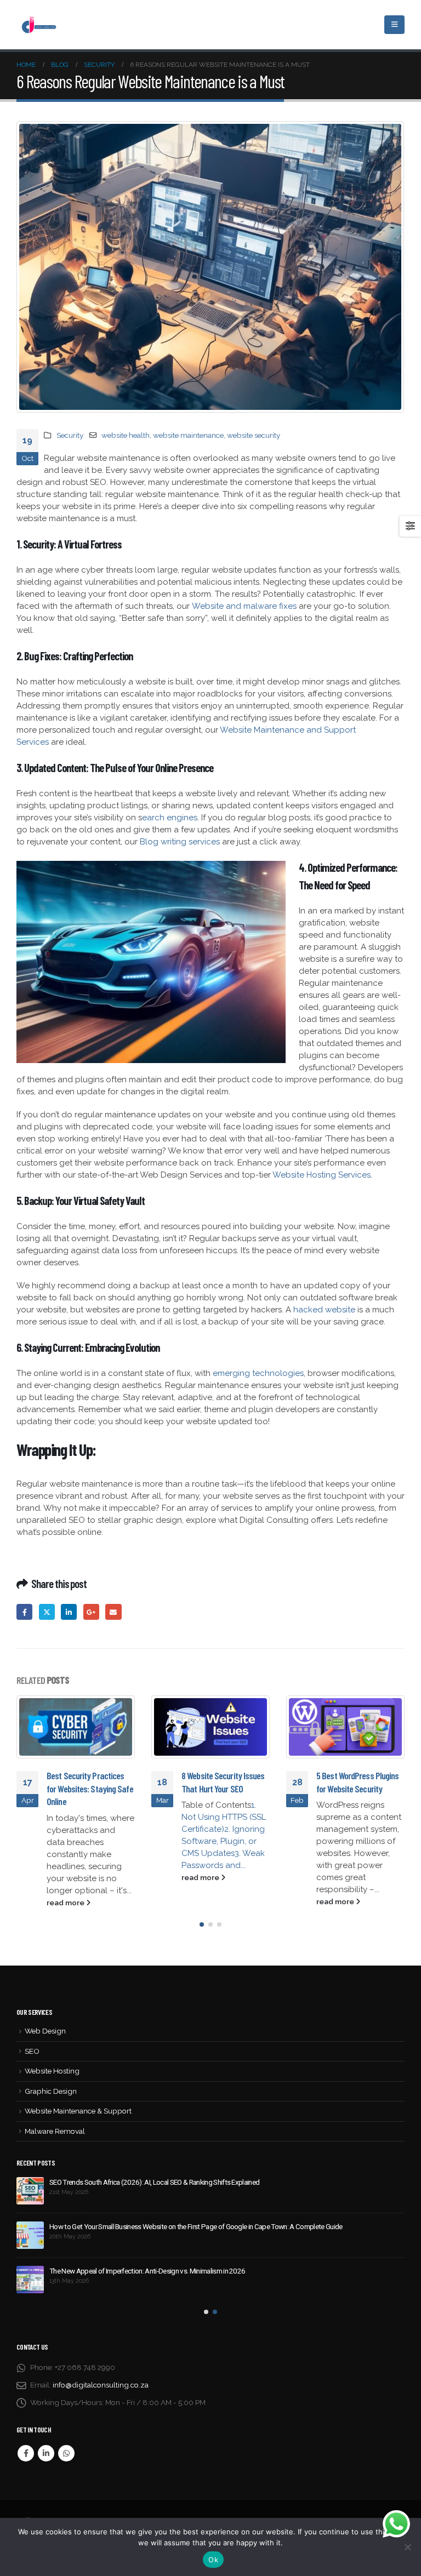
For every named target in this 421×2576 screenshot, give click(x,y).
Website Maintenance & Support (78, 2111)
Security (70, 435)
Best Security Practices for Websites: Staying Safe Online (90, 1788)
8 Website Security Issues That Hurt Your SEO (223, 1782)
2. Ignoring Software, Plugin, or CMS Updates (223, 1841)
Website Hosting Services (322, 1175)
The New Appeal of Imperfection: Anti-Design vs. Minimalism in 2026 (147, 2271)
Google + (91, 1612)
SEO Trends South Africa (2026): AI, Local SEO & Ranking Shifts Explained (154, 2182)
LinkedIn (69, 1612)
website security (254, 435)
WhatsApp (66, 2453)
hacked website (324, 1310)
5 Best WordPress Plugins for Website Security (357, 1782)
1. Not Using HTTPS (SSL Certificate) (224, 1817)
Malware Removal (55, 2131)
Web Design (45, 2031)
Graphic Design (51, 2091)
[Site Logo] (38, 24)
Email (113, 1612)
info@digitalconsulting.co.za (101, 2385)
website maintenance (188, 435)
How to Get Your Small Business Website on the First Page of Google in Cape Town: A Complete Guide (196, 2226)
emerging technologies (258, 1373)
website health (126, 435)
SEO (32, 2051)
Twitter (47, 1612)
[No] (407, 2547)
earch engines (170, 818)
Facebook (24, 1612)
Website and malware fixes (244, 606)
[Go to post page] (76, 1727)
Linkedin (46, 2453)
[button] (202, 1924)
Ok (213, 2560)
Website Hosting (52, 2071)
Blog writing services (180, 842)
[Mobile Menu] (394, 25)
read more (66, 1903)
